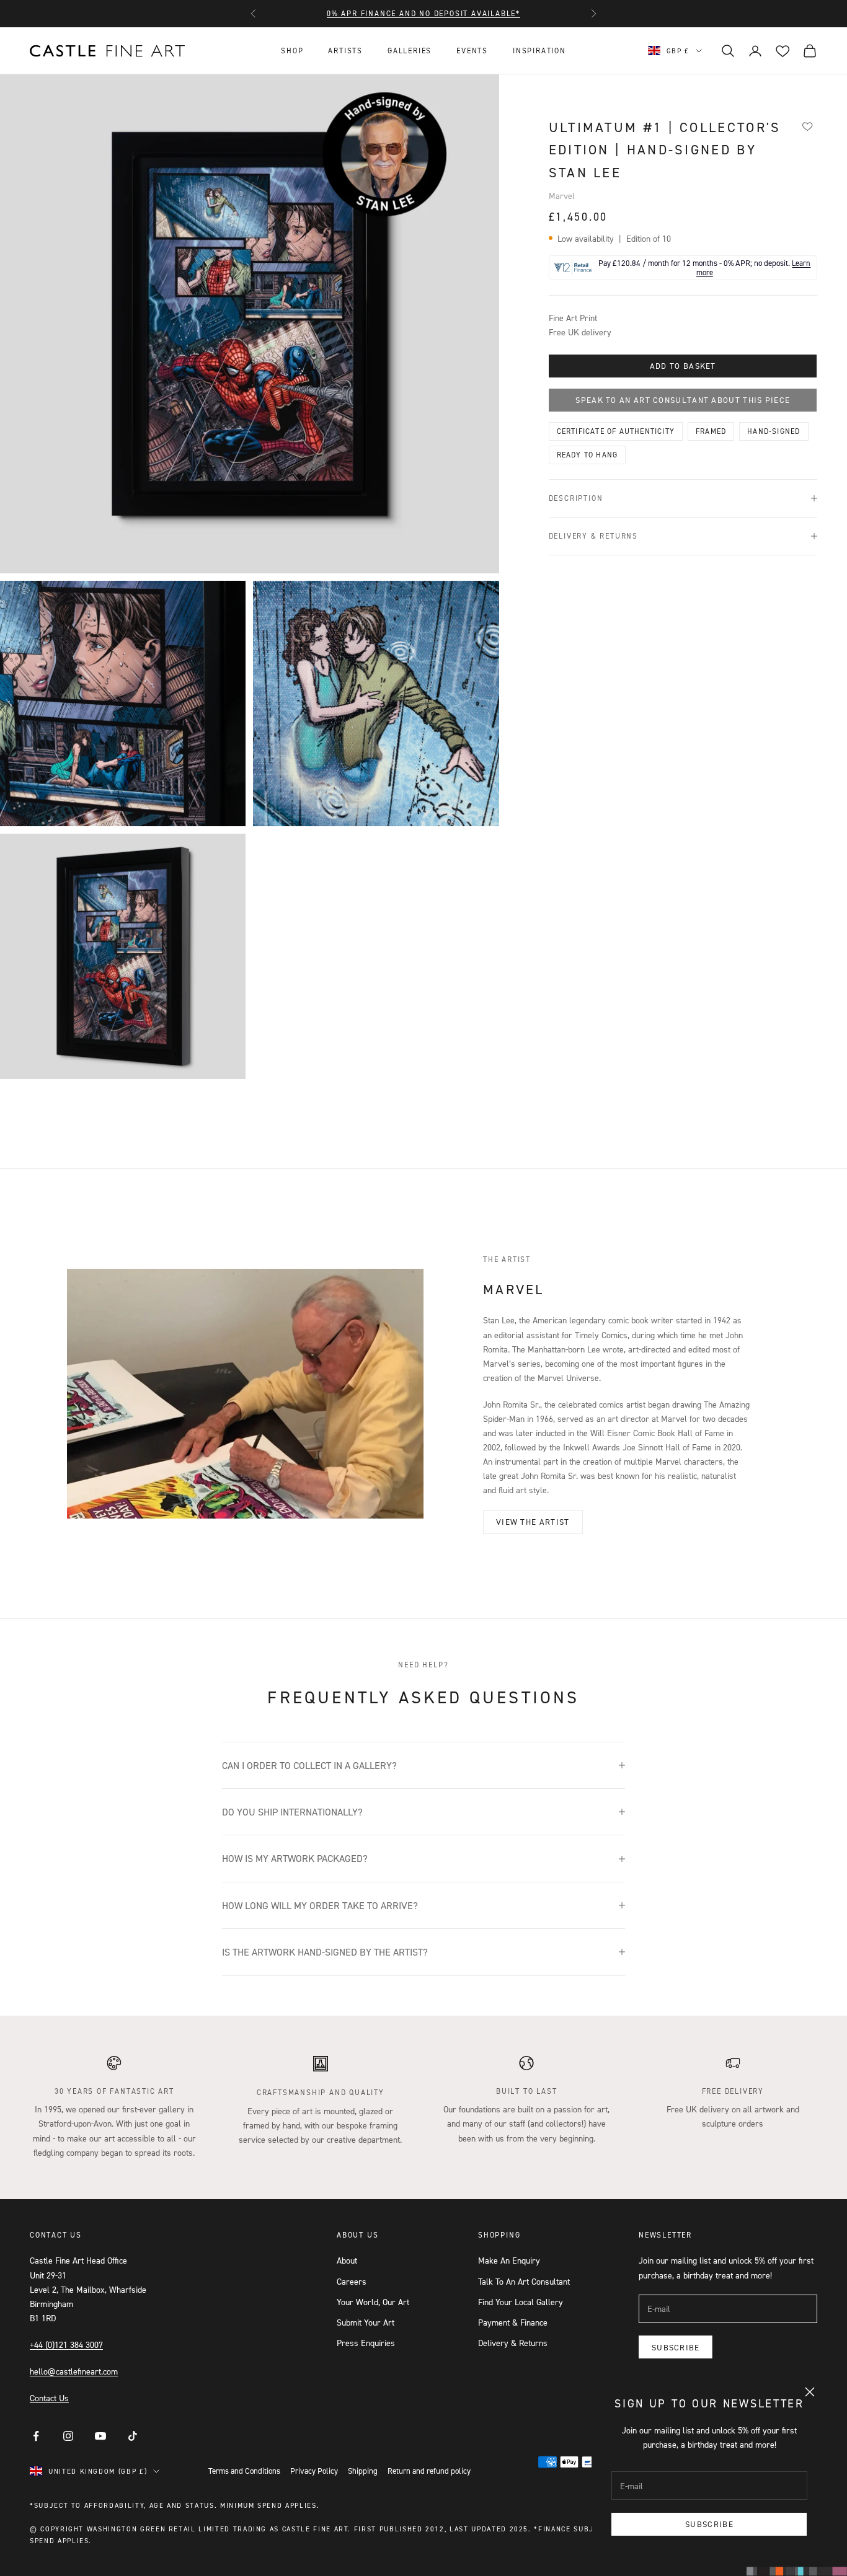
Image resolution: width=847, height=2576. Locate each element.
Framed (711, 431)
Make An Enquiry (509, 2260)
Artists (345, 51)
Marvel (562, 196)
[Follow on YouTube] (100, 2436)
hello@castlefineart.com (74, 2371)
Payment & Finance (513, 2322)
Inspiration (539, 51)
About (347, 2260)
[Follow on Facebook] (36, 2436)
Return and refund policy (429, 2471)
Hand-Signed (774, 431)
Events (472, 51)
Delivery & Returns (513, 2343)
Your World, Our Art (373, 2302)
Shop (292, 51)
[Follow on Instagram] (68, 2436)
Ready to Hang (588, 455)
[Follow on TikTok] (133, 2436)
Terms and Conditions (244, 2471)
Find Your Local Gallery (521, 2302)
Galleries (410, 51)
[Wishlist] (808, 126)
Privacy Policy (314, 2471)
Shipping (363, 2471)
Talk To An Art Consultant (524, 2281)
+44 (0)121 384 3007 (66, 2344)
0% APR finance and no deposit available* (423, 13)
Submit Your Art (366, 2322)
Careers (352, 2281)
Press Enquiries (366, 2343)
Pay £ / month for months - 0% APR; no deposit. (704, 268)
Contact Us (49, 2398)
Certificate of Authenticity (616, 431)
